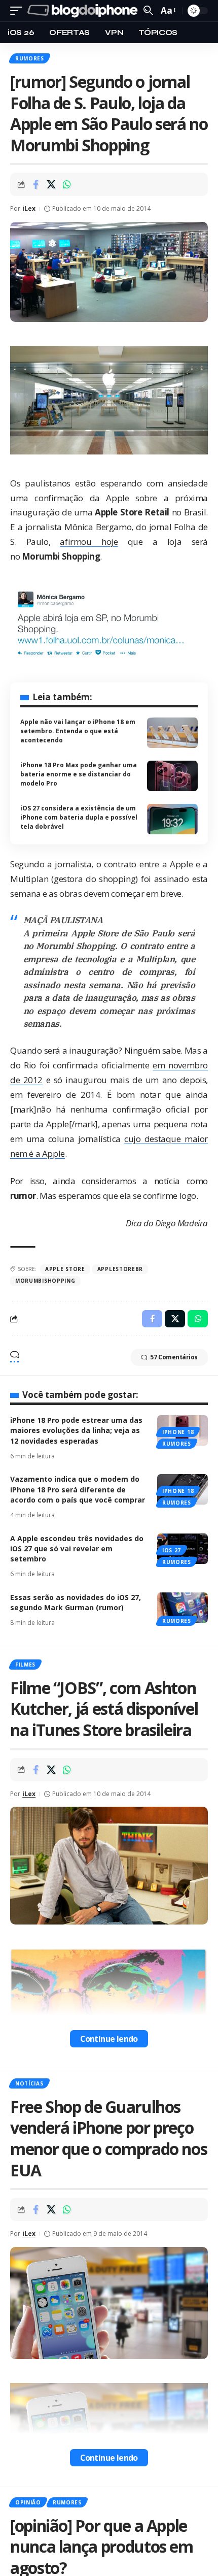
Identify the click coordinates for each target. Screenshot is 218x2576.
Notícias (29, 2083)
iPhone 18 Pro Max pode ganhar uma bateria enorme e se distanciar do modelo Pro (79, 774)
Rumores (30, 58)
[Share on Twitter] (51, 184)
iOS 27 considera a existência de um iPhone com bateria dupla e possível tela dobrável (79, 817)
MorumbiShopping (45, 1281)
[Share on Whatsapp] (67, 184)
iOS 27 (172, 1550)
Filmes (25, 1665)
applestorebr (120, 1269)
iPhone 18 (178, 1432)
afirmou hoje (89, 542)
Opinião (28, 2502)
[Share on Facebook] (35, 184)
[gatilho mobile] (19, 11)
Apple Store (65, 1269)
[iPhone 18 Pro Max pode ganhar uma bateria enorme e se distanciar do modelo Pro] (172, 776)
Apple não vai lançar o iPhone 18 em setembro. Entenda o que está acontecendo (78, 731)
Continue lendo (109, 2039)
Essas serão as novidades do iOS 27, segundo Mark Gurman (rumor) (76, 1602)
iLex (29, 208)
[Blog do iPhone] (84, 11)
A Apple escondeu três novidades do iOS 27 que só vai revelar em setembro (77, 1549)
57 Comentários (174, 1357)
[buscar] (148, 10)
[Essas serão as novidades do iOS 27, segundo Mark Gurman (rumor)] (183, 1608)
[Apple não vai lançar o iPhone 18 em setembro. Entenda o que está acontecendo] (172, 733)
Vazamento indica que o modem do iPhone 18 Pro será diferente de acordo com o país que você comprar (78, 1489)
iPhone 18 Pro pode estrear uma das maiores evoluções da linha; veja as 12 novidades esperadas (76, 1430)
